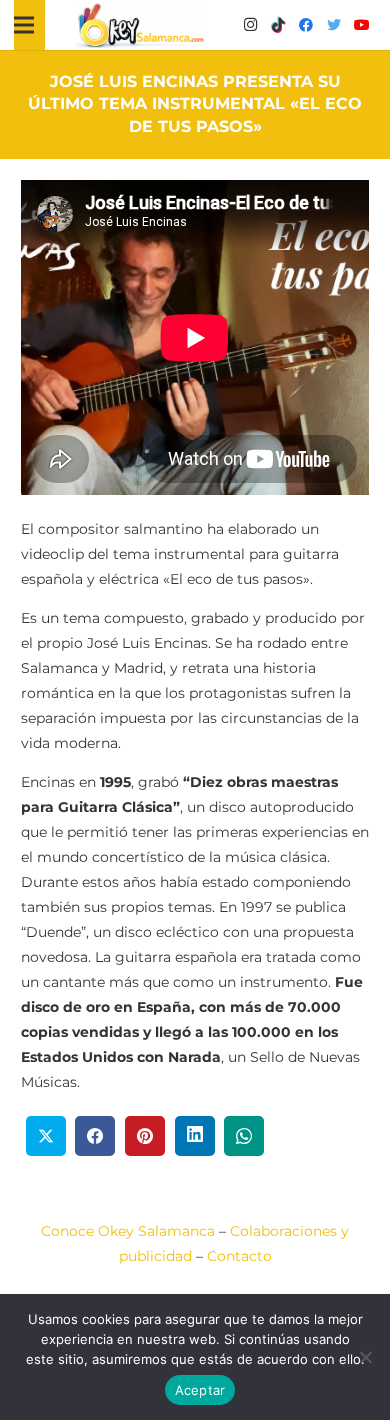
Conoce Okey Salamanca (128, 1231)
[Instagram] (250, 25)
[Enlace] (141, 25)
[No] (365, 1357)
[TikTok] (278, 25)
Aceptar (200, 1390)
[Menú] (24, 25)
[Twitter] (334, 25)
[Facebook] (306, 25)
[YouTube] (362, 25)
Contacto (239, 1256)
